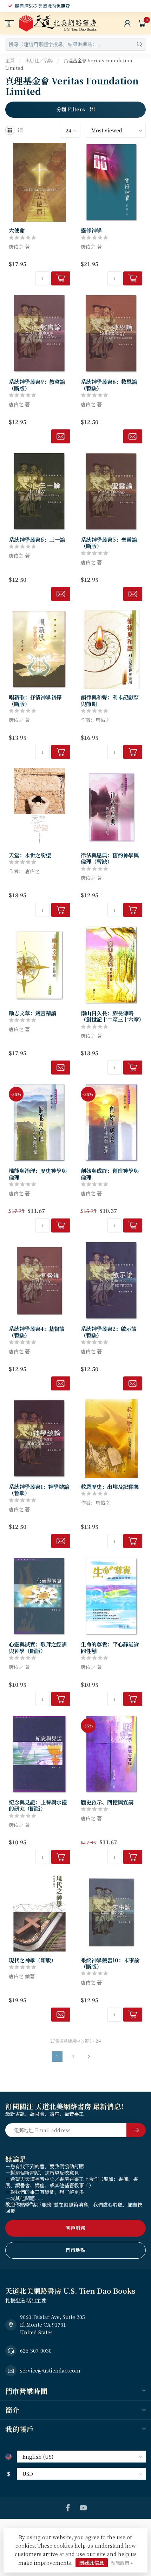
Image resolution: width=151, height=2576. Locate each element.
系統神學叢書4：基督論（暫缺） (37, 1332)
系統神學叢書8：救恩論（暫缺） (109, 385)
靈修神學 (91, 230)
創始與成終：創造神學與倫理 (110, 1174)
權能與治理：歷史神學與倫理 (38, 1174)
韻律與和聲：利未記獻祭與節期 (110, 700)
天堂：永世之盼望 (30, 855)
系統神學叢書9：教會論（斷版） (37, 385)
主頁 (10, 60)
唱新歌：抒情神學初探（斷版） (35, 700)
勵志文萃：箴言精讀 (32, 1013)
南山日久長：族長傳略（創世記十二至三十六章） (111, 1016)
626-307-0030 (36, 2350)
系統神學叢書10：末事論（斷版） (110, 1963)
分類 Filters (71, 109)
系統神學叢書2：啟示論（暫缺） (109, 1332)
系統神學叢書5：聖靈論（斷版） (109, 543)
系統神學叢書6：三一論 (37, 539)
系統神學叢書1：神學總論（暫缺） (39, 1490)
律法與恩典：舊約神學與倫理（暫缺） (110, 858)
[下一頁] (89, 2057)
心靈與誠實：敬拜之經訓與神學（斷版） (38, 1647)
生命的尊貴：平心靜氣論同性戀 (110, 1647)
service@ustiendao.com (50, 2370)
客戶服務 (75, 2228)
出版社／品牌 (39, 60)
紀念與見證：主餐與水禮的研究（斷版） (38, 1805)
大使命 (17, 230)
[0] (142, 23)
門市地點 (75, 2250)
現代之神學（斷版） (32, 1960)
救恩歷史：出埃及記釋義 (110, 1486)
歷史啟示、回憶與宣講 (107, 1802)
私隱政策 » (122, 2563)
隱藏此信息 (92, 2563)
